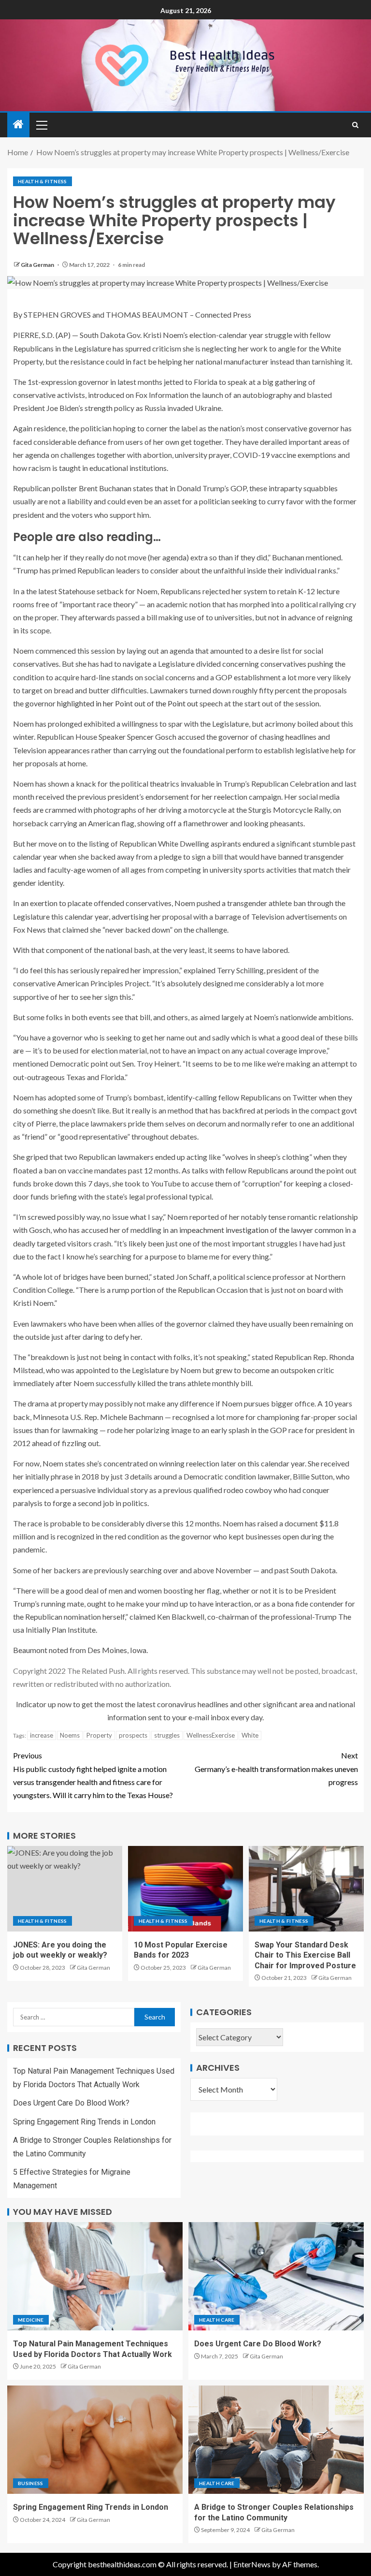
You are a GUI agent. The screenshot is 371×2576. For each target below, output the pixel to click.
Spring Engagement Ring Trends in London (84, 2122)
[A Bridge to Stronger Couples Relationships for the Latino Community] (276, 2440)
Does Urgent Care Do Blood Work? (71, 2103)
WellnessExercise (211, 1735)
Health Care (217, 2320)
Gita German (38, 265)
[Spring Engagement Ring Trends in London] (95, 2440)
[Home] (18, 124)
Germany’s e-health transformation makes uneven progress (276, 1768)
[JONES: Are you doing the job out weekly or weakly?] (65, 1889)
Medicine (31, 2320)
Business (31, 2483)
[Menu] (41, 125)
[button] (41, 125)
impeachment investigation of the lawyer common (261, 1230)
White (250, 1735)
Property (99, 1735)
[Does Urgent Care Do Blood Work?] (276, 2276)
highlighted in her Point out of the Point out (128, 703)
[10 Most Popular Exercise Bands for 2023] (185, 1889)
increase (42, 1735)
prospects (133, 1735)
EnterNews (252, 2564)
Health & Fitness (43, 181)
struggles (167, 1735)
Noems (70, 1735)
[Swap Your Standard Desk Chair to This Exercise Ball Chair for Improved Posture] (306, 1889)
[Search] (355, 125)
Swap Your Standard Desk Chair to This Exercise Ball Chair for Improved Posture (305, 1955)
